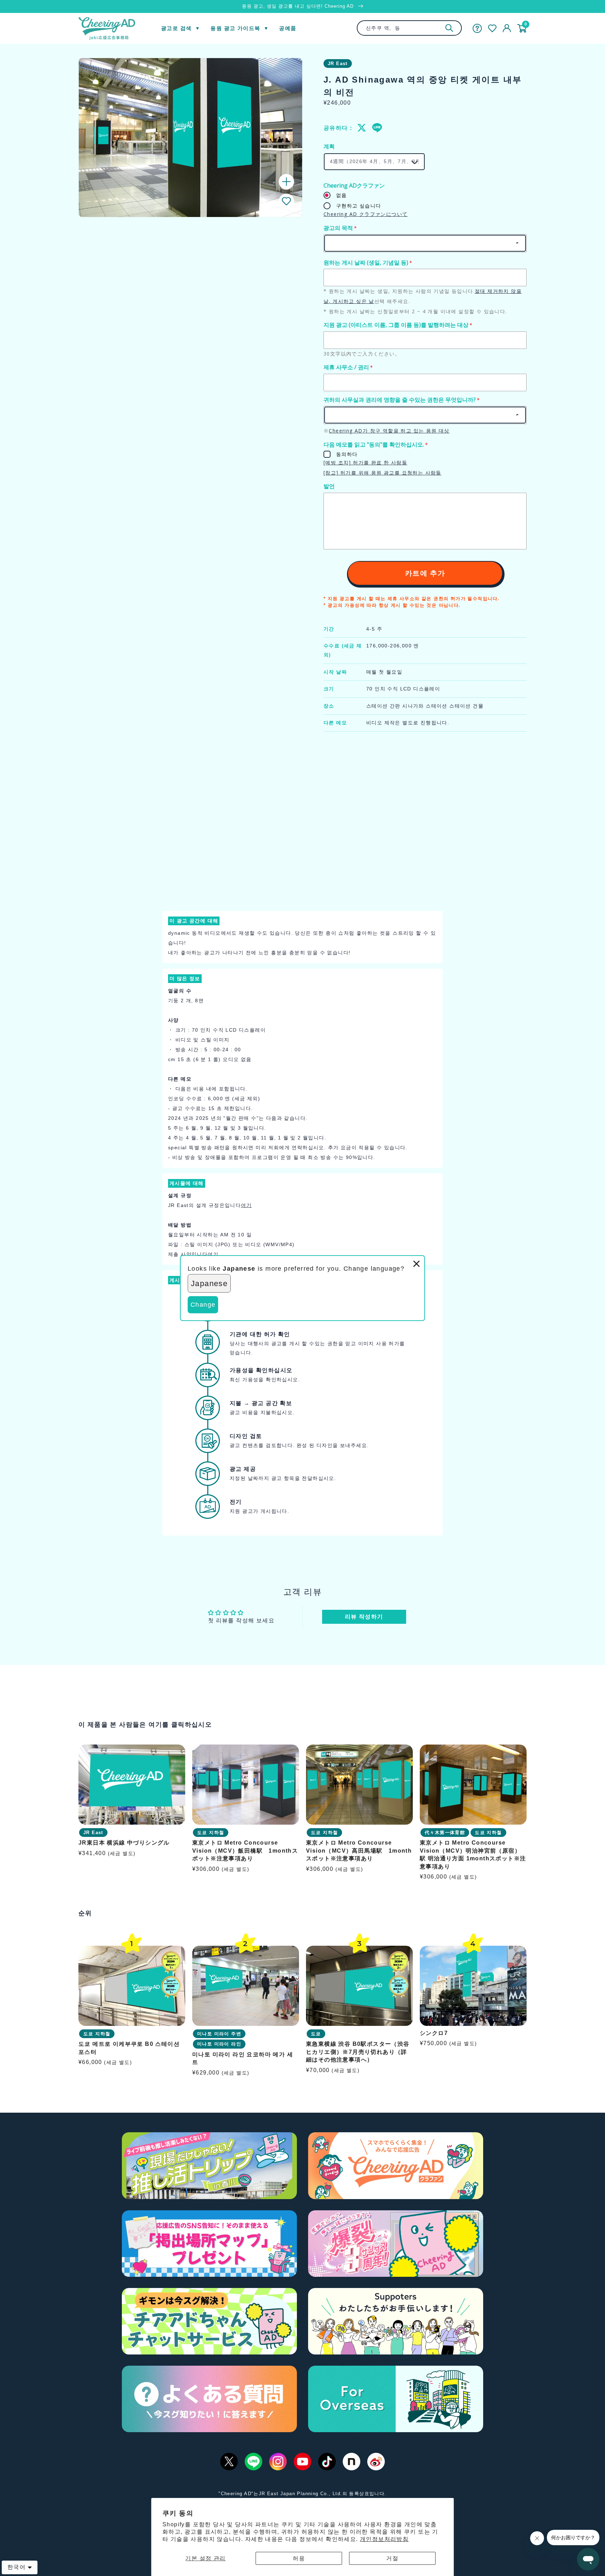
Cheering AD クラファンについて (366, 214)
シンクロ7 (434, 2033)
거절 (392, 2558)
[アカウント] (507, 28)
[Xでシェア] (362, 128)
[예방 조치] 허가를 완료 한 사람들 (365, 462)
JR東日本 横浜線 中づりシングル (124, 1843)
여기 (246, 1205)
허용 (299, 2558)
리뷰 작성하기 (364, 1617)
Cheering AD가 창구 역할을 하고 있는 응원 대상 (389, 431)
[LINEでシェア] (377, 128)
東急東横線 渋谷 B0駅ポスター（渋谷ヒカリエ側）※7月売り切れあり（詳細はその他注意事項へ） (358, 2052)
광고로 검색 (176, 28)
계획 (329, 146)
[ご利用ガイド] (477, 28)
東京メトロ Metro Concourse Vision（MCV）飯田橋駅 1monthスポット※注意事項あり (245, 1851)
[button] (286, 201)
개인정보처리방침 (384, 2539)
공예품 (288, 28)
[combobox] (409, 28)
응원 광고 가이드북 (235, 28)
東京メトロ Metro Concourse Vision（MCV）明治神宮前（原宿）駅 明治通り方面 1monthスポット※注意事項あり (473, 1854)
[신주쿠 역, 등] (449, 28)
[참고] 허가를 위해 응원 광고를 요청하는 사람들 (383, 473)
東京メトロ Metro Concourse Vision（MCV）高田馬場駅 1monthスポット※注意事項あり (359, 1851)
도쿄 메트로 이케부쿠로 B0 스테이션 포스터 (129, 2048)
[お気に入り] (492, 28)
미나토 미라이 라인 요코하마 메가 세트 (243, 2058)
